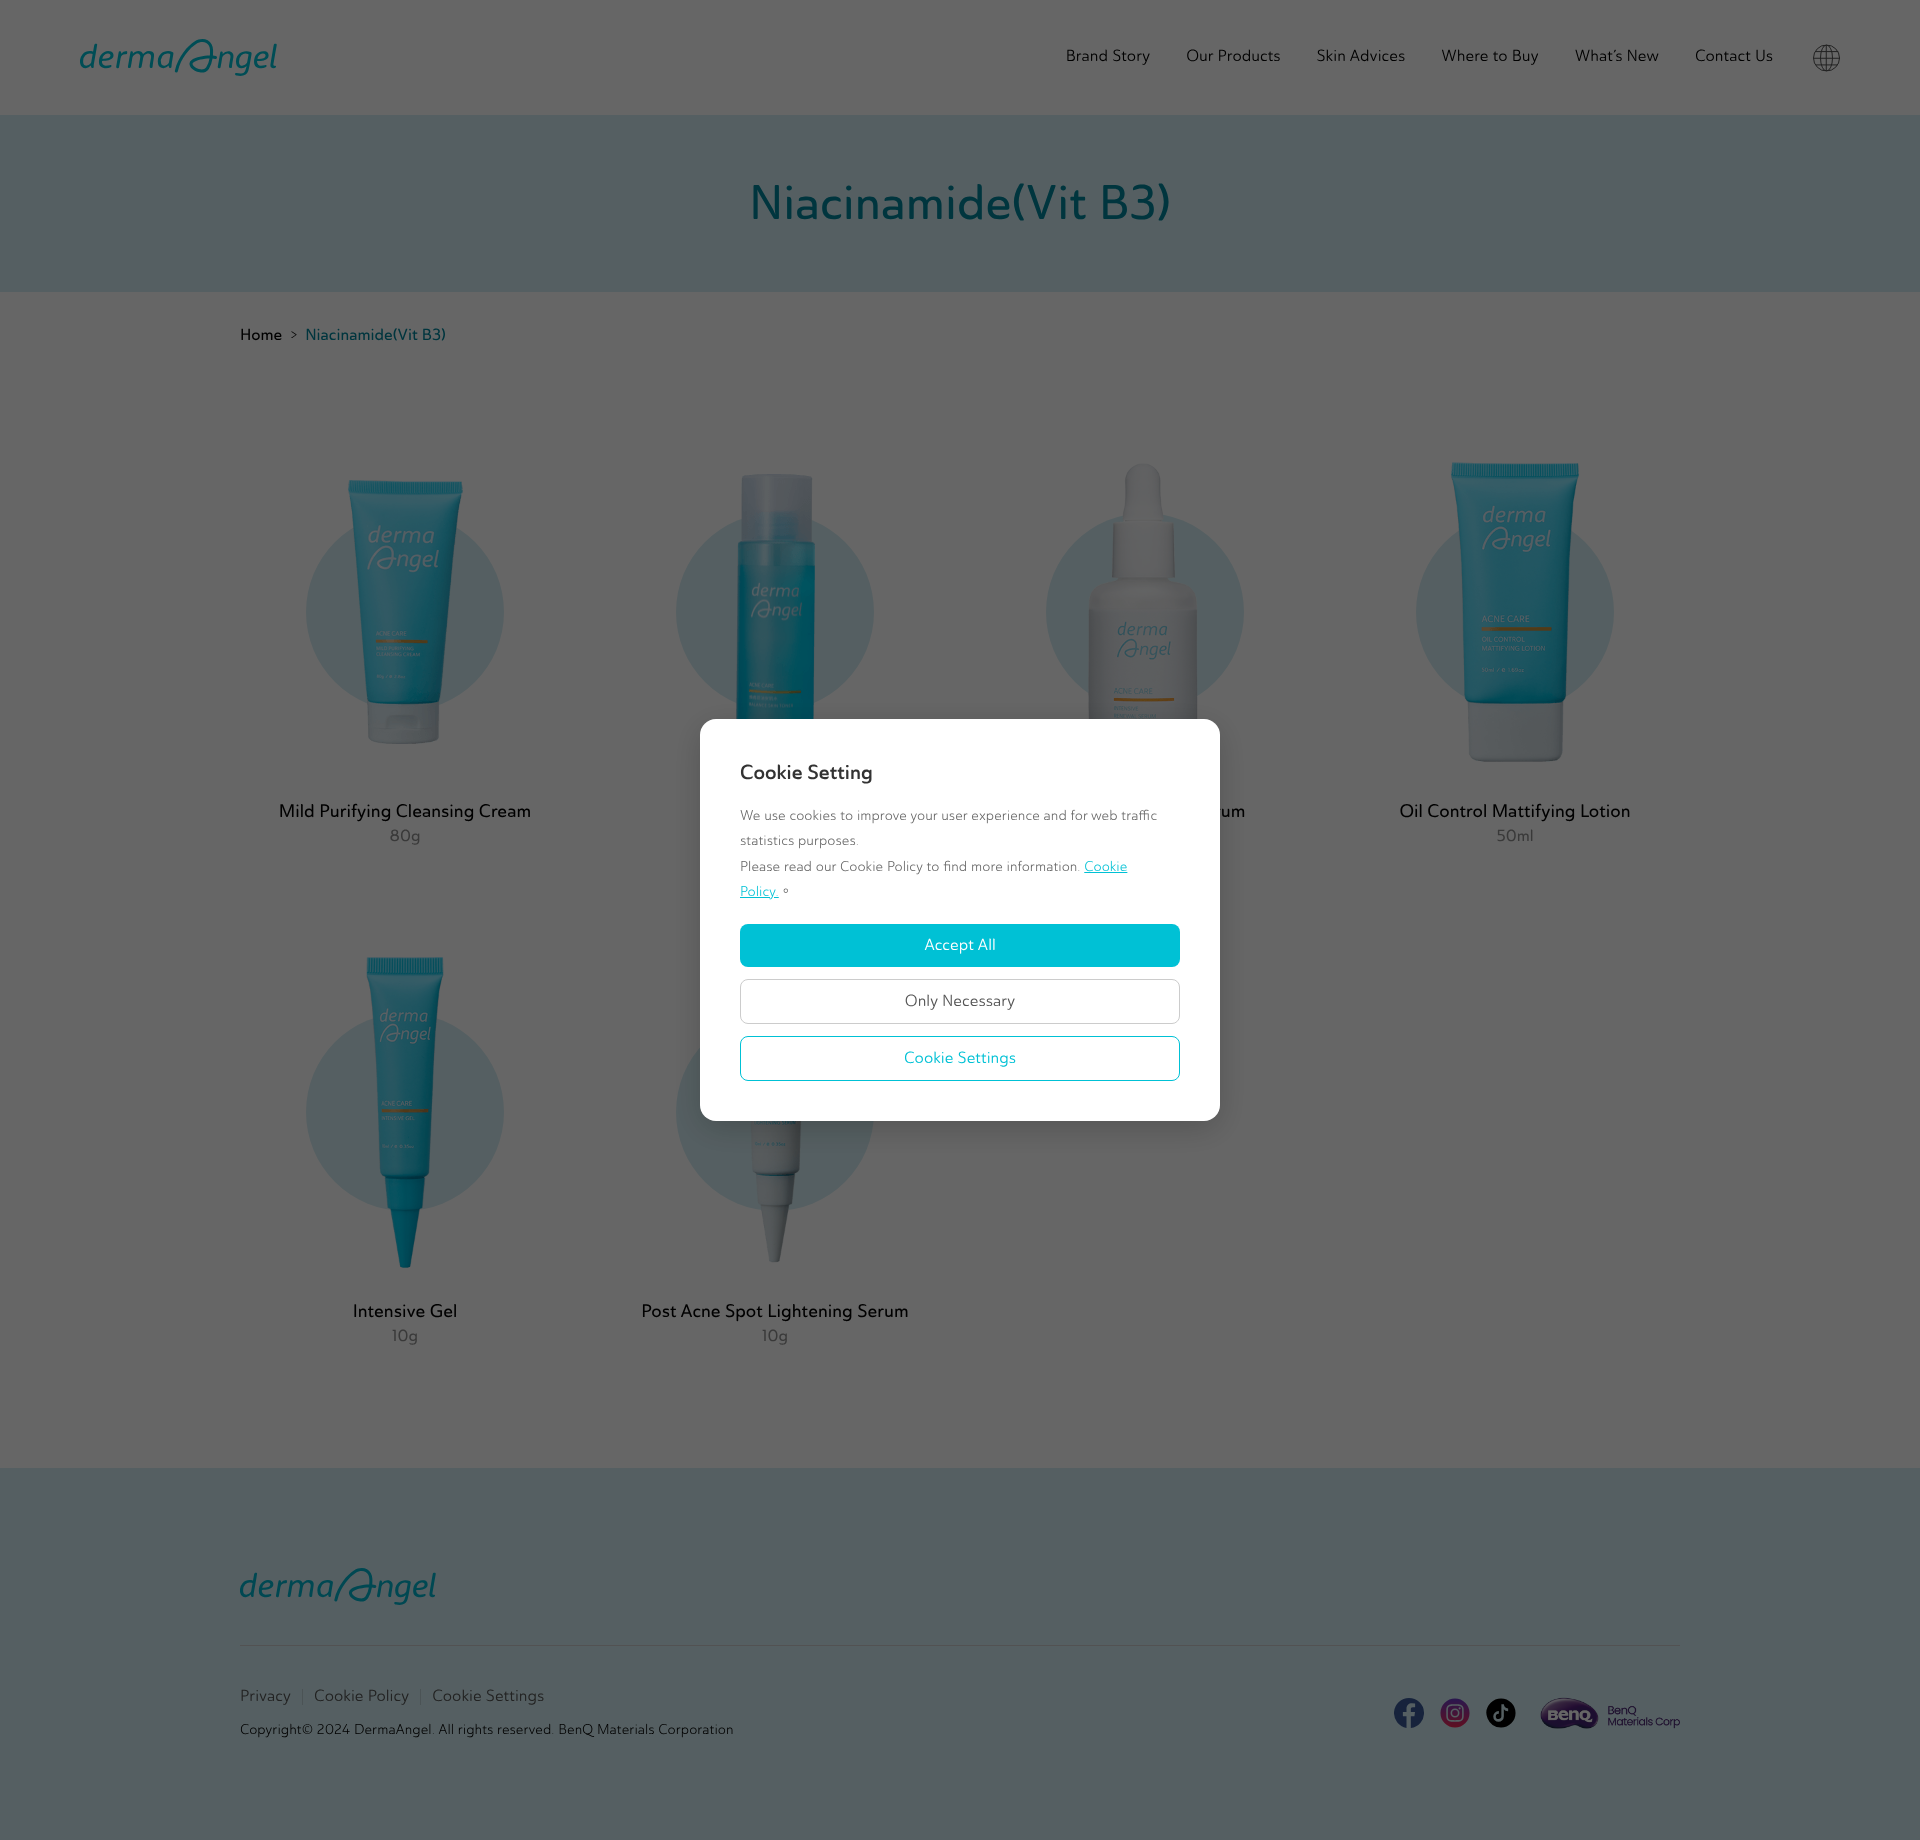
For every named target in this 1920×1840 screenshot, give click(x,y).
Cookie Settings (960, 1058)
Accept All (960, 945)
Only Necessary (960, 1001)
